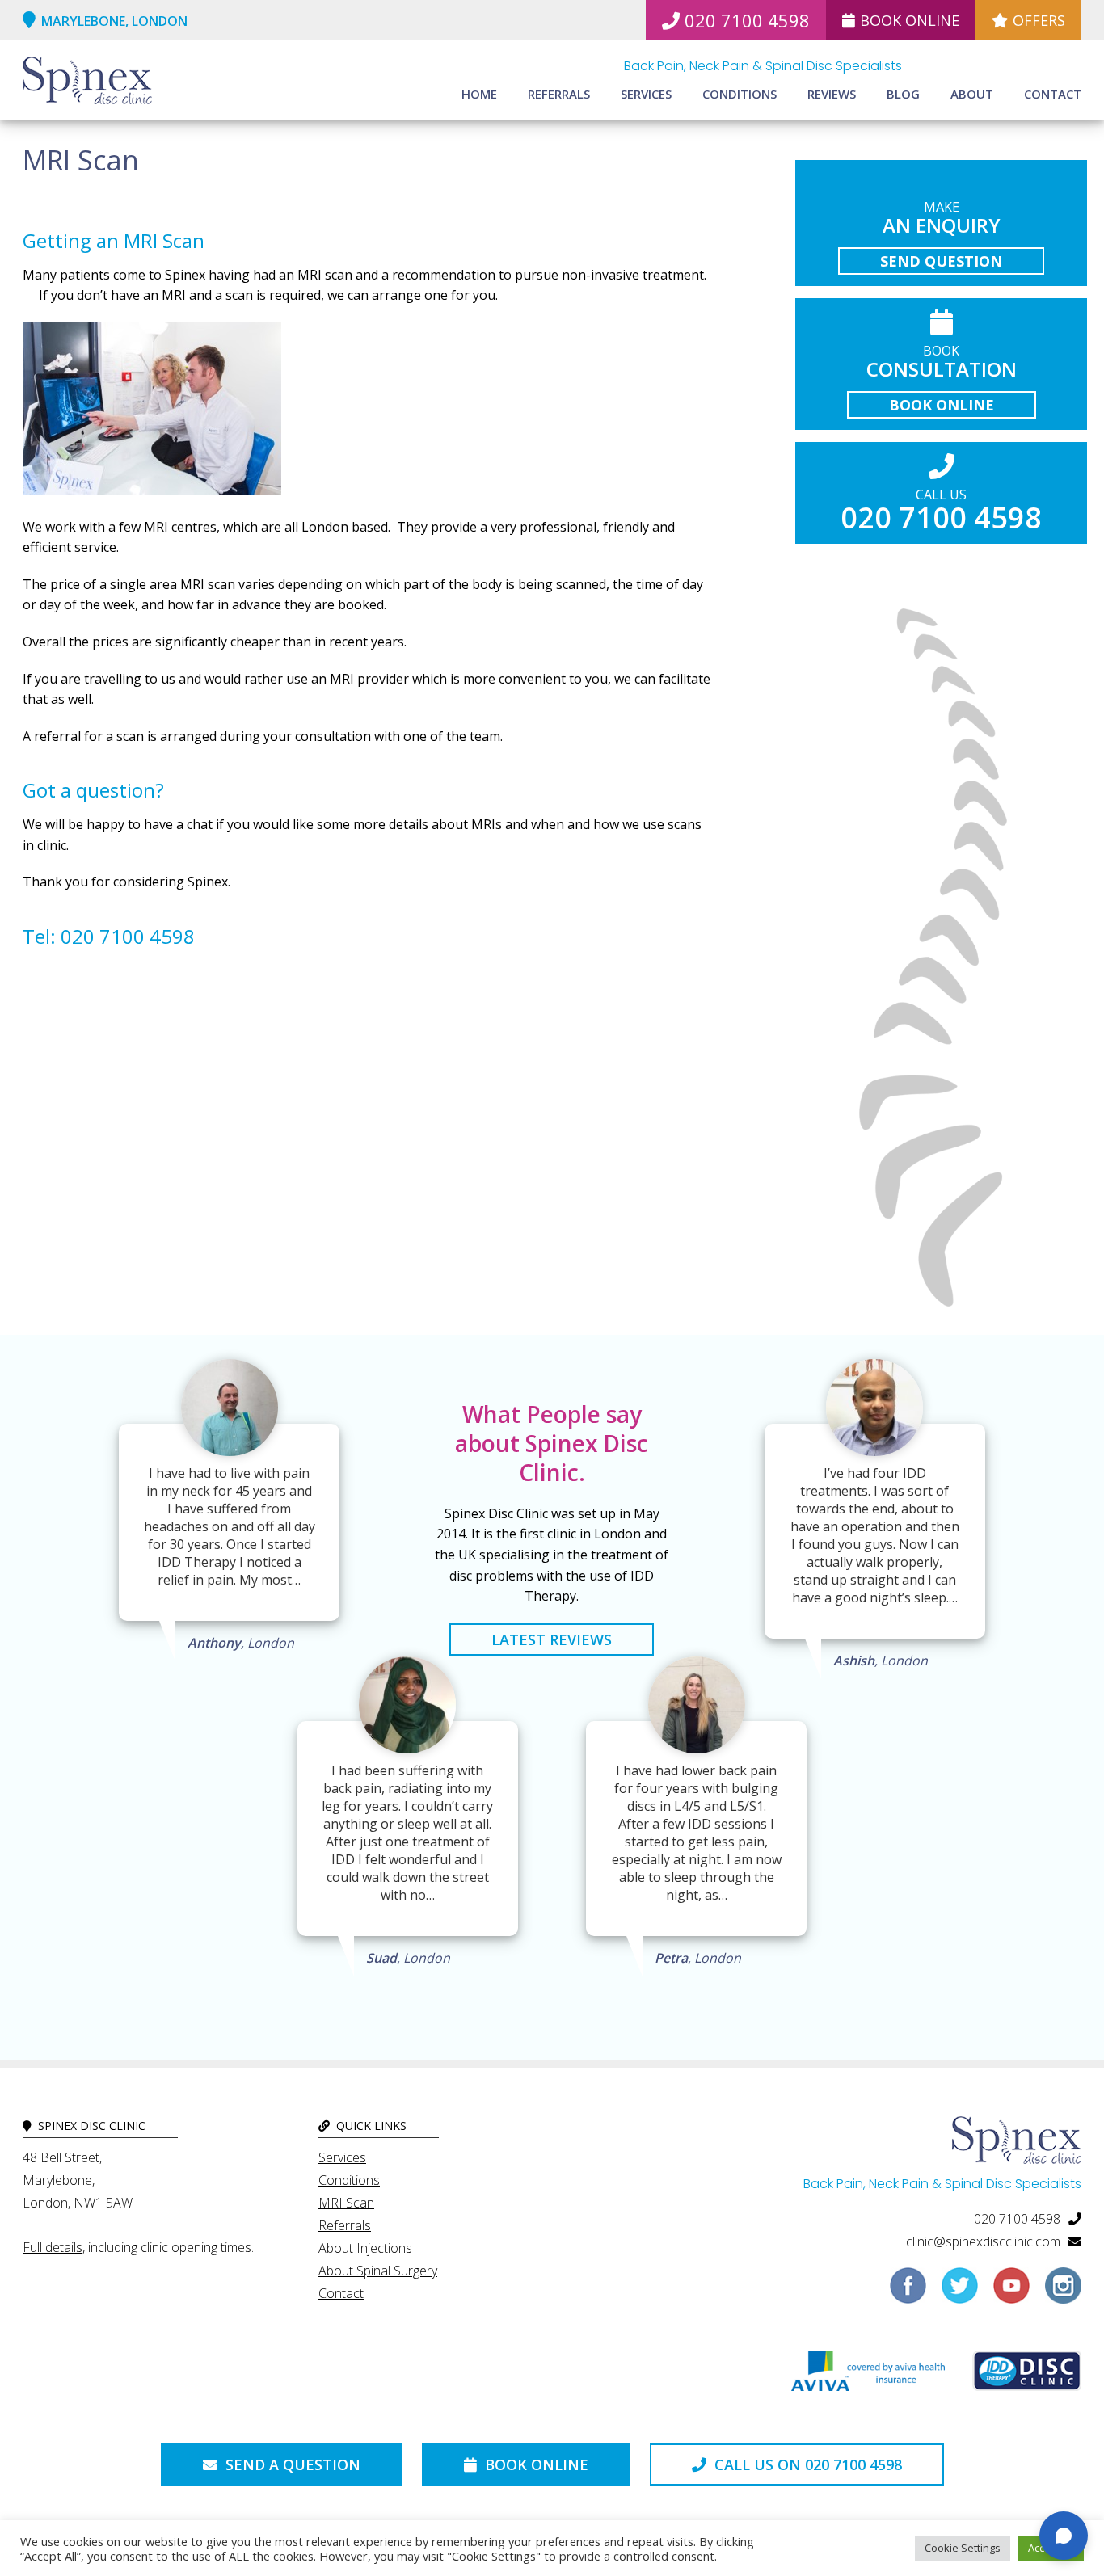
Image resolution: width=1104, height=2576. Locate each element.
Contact (1053, 94)
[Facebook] (908, 2292)
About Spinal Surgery (378, 2271)
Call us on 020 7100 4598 (806, 2464)
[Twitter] (960, 2292)
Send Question (941, 261)
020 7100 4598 (747, 20)
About (972, 94)
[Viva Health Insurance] (868, 2375)
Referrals (559, 94)
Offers (1039, 20)
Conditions (740, 94)
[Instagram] (1063, 2292)
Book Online (910, 20)
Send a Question (291, 2464)
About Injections (365, 2248)
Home (479, 94)
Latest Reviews (552, 1639)
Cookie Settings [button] (963, 2548)
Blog (903, 94)
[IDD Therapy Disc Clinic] (1027, 2375)
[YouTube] (1011, 2292)
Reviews (832, 94)
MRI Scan (346, 2203)
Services (646, 94)
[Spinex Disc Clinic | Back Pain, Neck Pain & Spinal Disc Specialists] (87, 82)
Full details (53, 2247)
